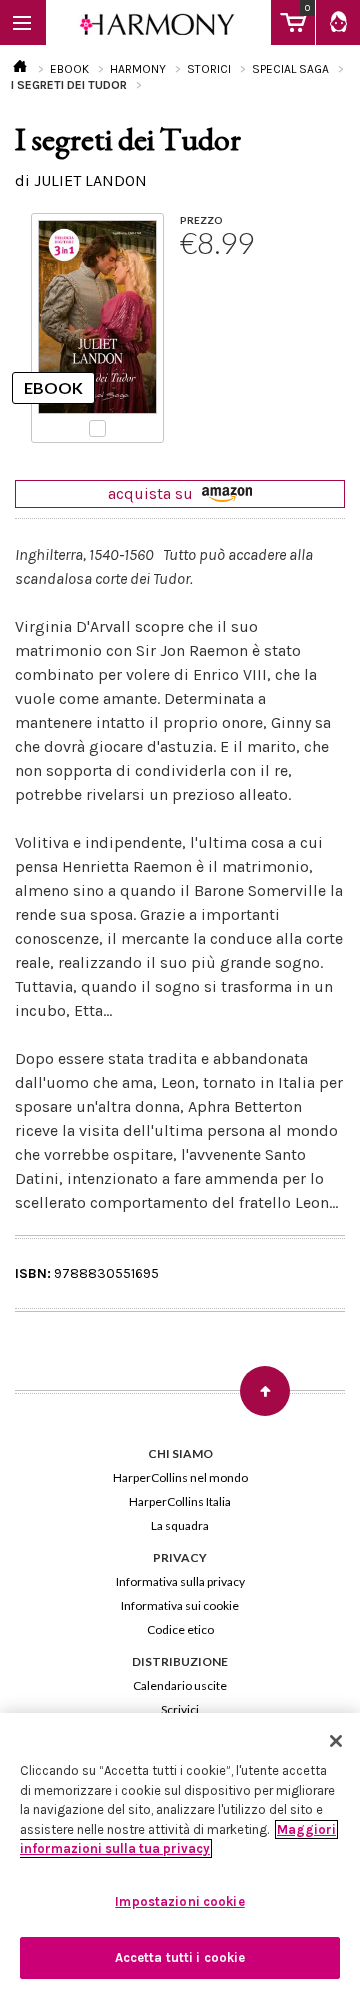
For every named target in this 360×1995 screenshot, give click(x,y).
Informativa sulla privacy (180, 1581)
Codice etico (180, 1629)
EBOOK (69, 69)
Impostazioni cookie (179, 1901)
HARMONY (138, 69)
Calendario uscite (180, 1685)
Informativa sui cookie (180, 1605)
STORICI (209, 69)
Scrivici (180, 1709)
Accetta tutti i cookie (180, 1957)
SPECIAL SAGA (290, 69)
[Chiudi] (336, 1741)
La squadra (180, 1525)
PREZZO (201, 220)
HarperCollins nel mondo (180, 1477)
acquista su (152, 493)
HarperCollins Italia (180, 1501)
